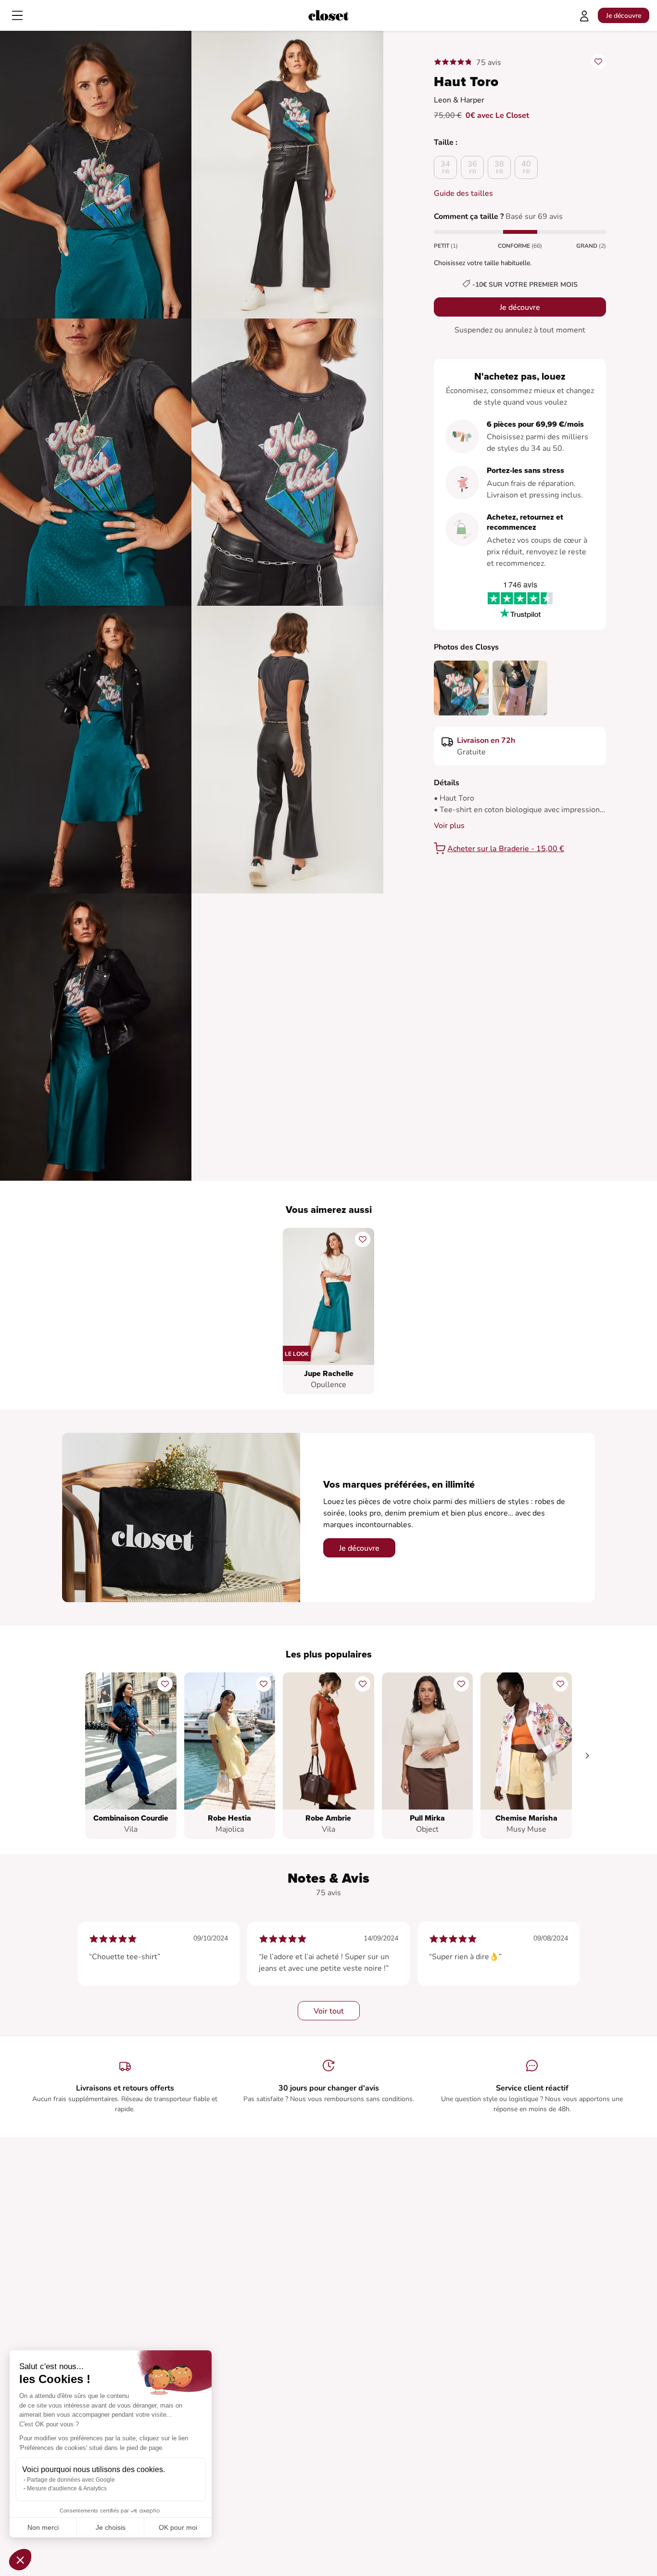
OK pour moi (178, 2527)
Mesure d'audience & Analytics (67, 2488)
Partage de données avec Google (71, 2480)
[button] (20, 2560)
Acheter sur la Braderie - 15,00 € (506, 849)
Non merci (43, 2527)
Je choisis (111, 2527)
